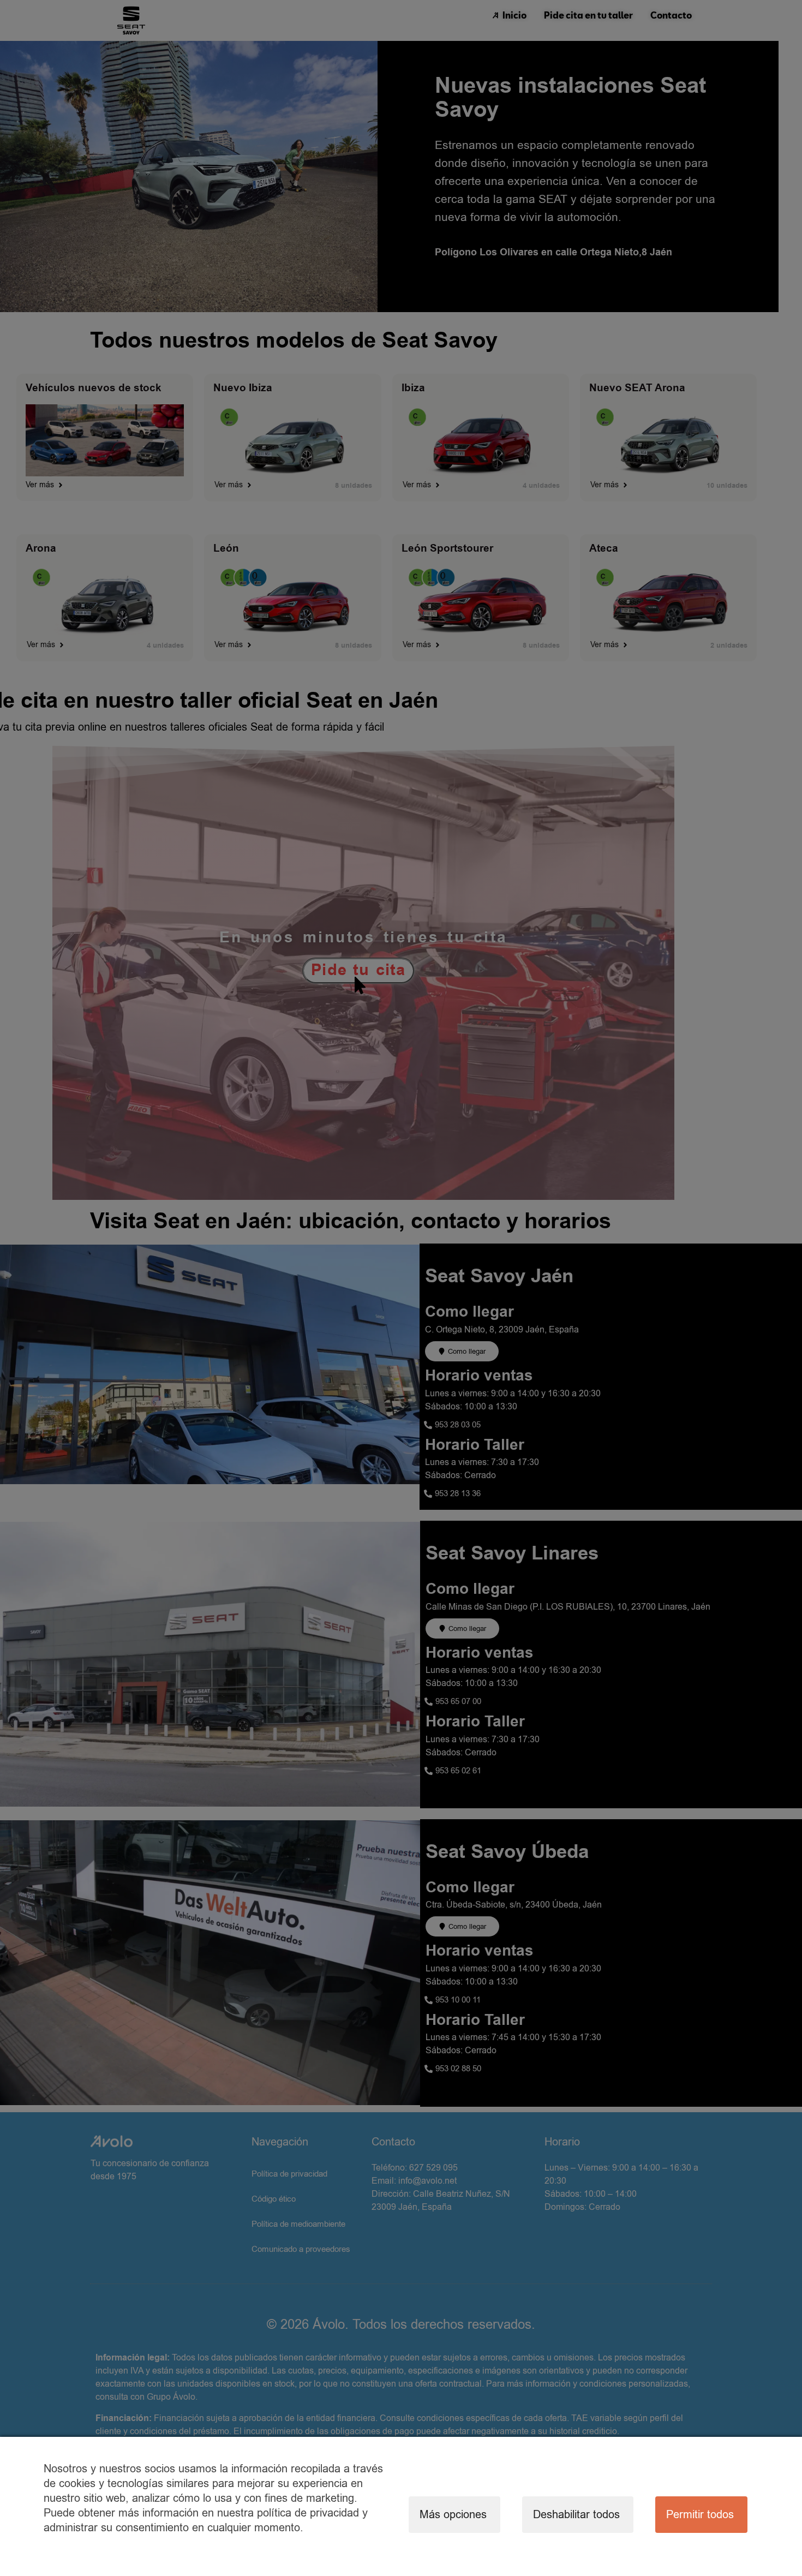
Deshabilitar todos (576, 2515)
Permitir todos (700, 2515)
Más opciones (453, 2515)
